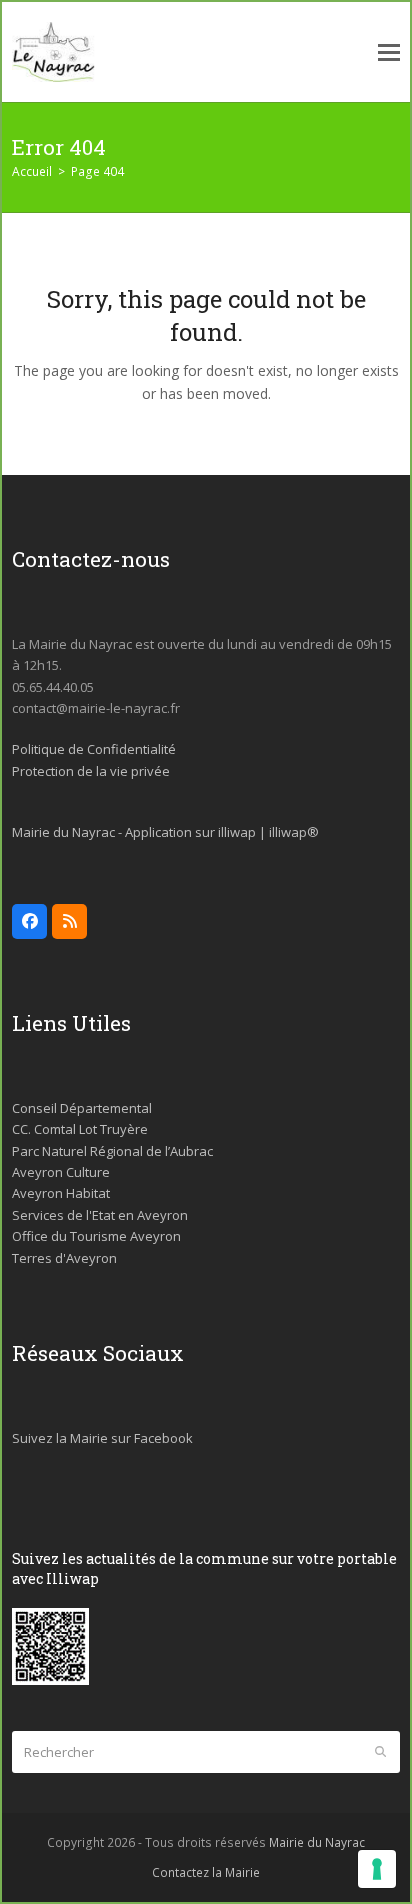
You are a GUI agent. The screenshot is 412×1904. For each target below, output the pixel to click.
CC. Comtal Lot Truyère (80, 1129)
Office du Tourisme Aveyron (96, 1236)
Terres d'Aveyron (64, 1258)
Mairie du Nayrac (317, 1842)
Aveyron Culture (61, 1172)
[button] (389, 52)
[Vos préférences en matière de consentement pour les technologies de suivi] (377, 1869)
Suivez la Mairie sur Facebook (102, 1438)
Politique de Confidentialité (94, 749)
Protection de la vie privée (91, 771)
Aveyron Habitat (61, 1193)
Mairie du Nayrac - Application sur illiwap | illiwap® (165, 832)
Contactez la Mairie (206, 1872)
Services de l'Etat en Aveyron (100, 1215)
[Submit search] (380, 1752)
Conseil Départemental (82, 1108)
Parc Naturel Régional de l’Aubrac (112, 1151)
